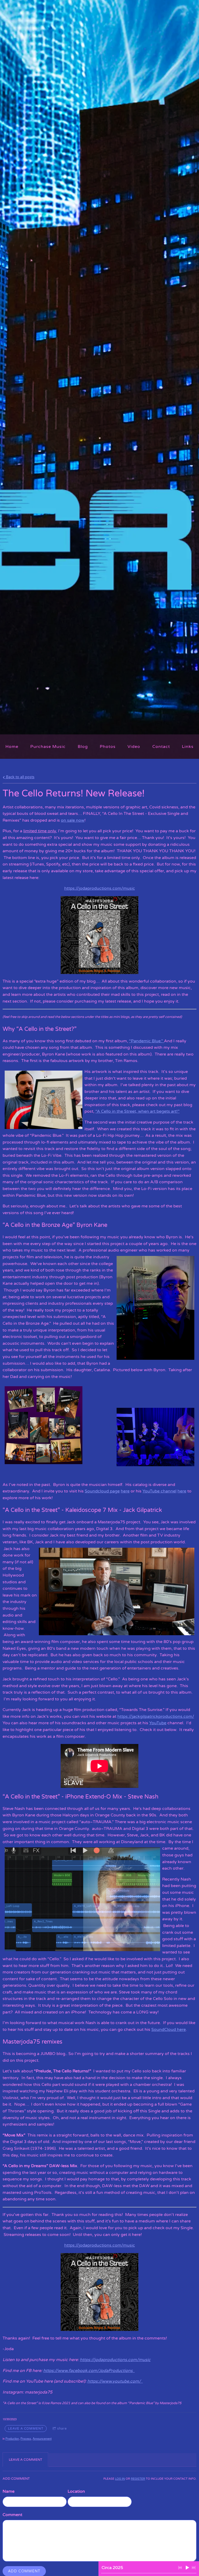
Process (26, 2438)
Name (9, 2491)
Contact (161, 747)
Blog (83, 747)
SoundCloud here (169, 2030)
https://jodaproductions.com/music (100, 888)
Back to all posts (20, 777)
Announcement (42, 2438)
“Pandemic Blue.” (146, 1041)
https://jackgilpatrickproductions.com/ (156, 1716)
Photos (108, 747)
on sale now (73, 820)
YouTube (158, 1723)
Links (188, 747)
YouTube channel (159, 1491)
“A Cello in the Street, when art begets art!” (137, 1111)
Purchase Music (48, 747)
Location (76, 2491)
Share (62, 2429)
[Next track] (194, 2568)
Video (134, 747)
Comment (12, 2515)
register (138, 2479)
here (125, 1491)
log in (120, 2479)
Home (12, 747)
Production (12, 2438)
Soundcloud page (102, 1491)
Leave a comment (26, 2429)
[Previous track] (180, 2568)
